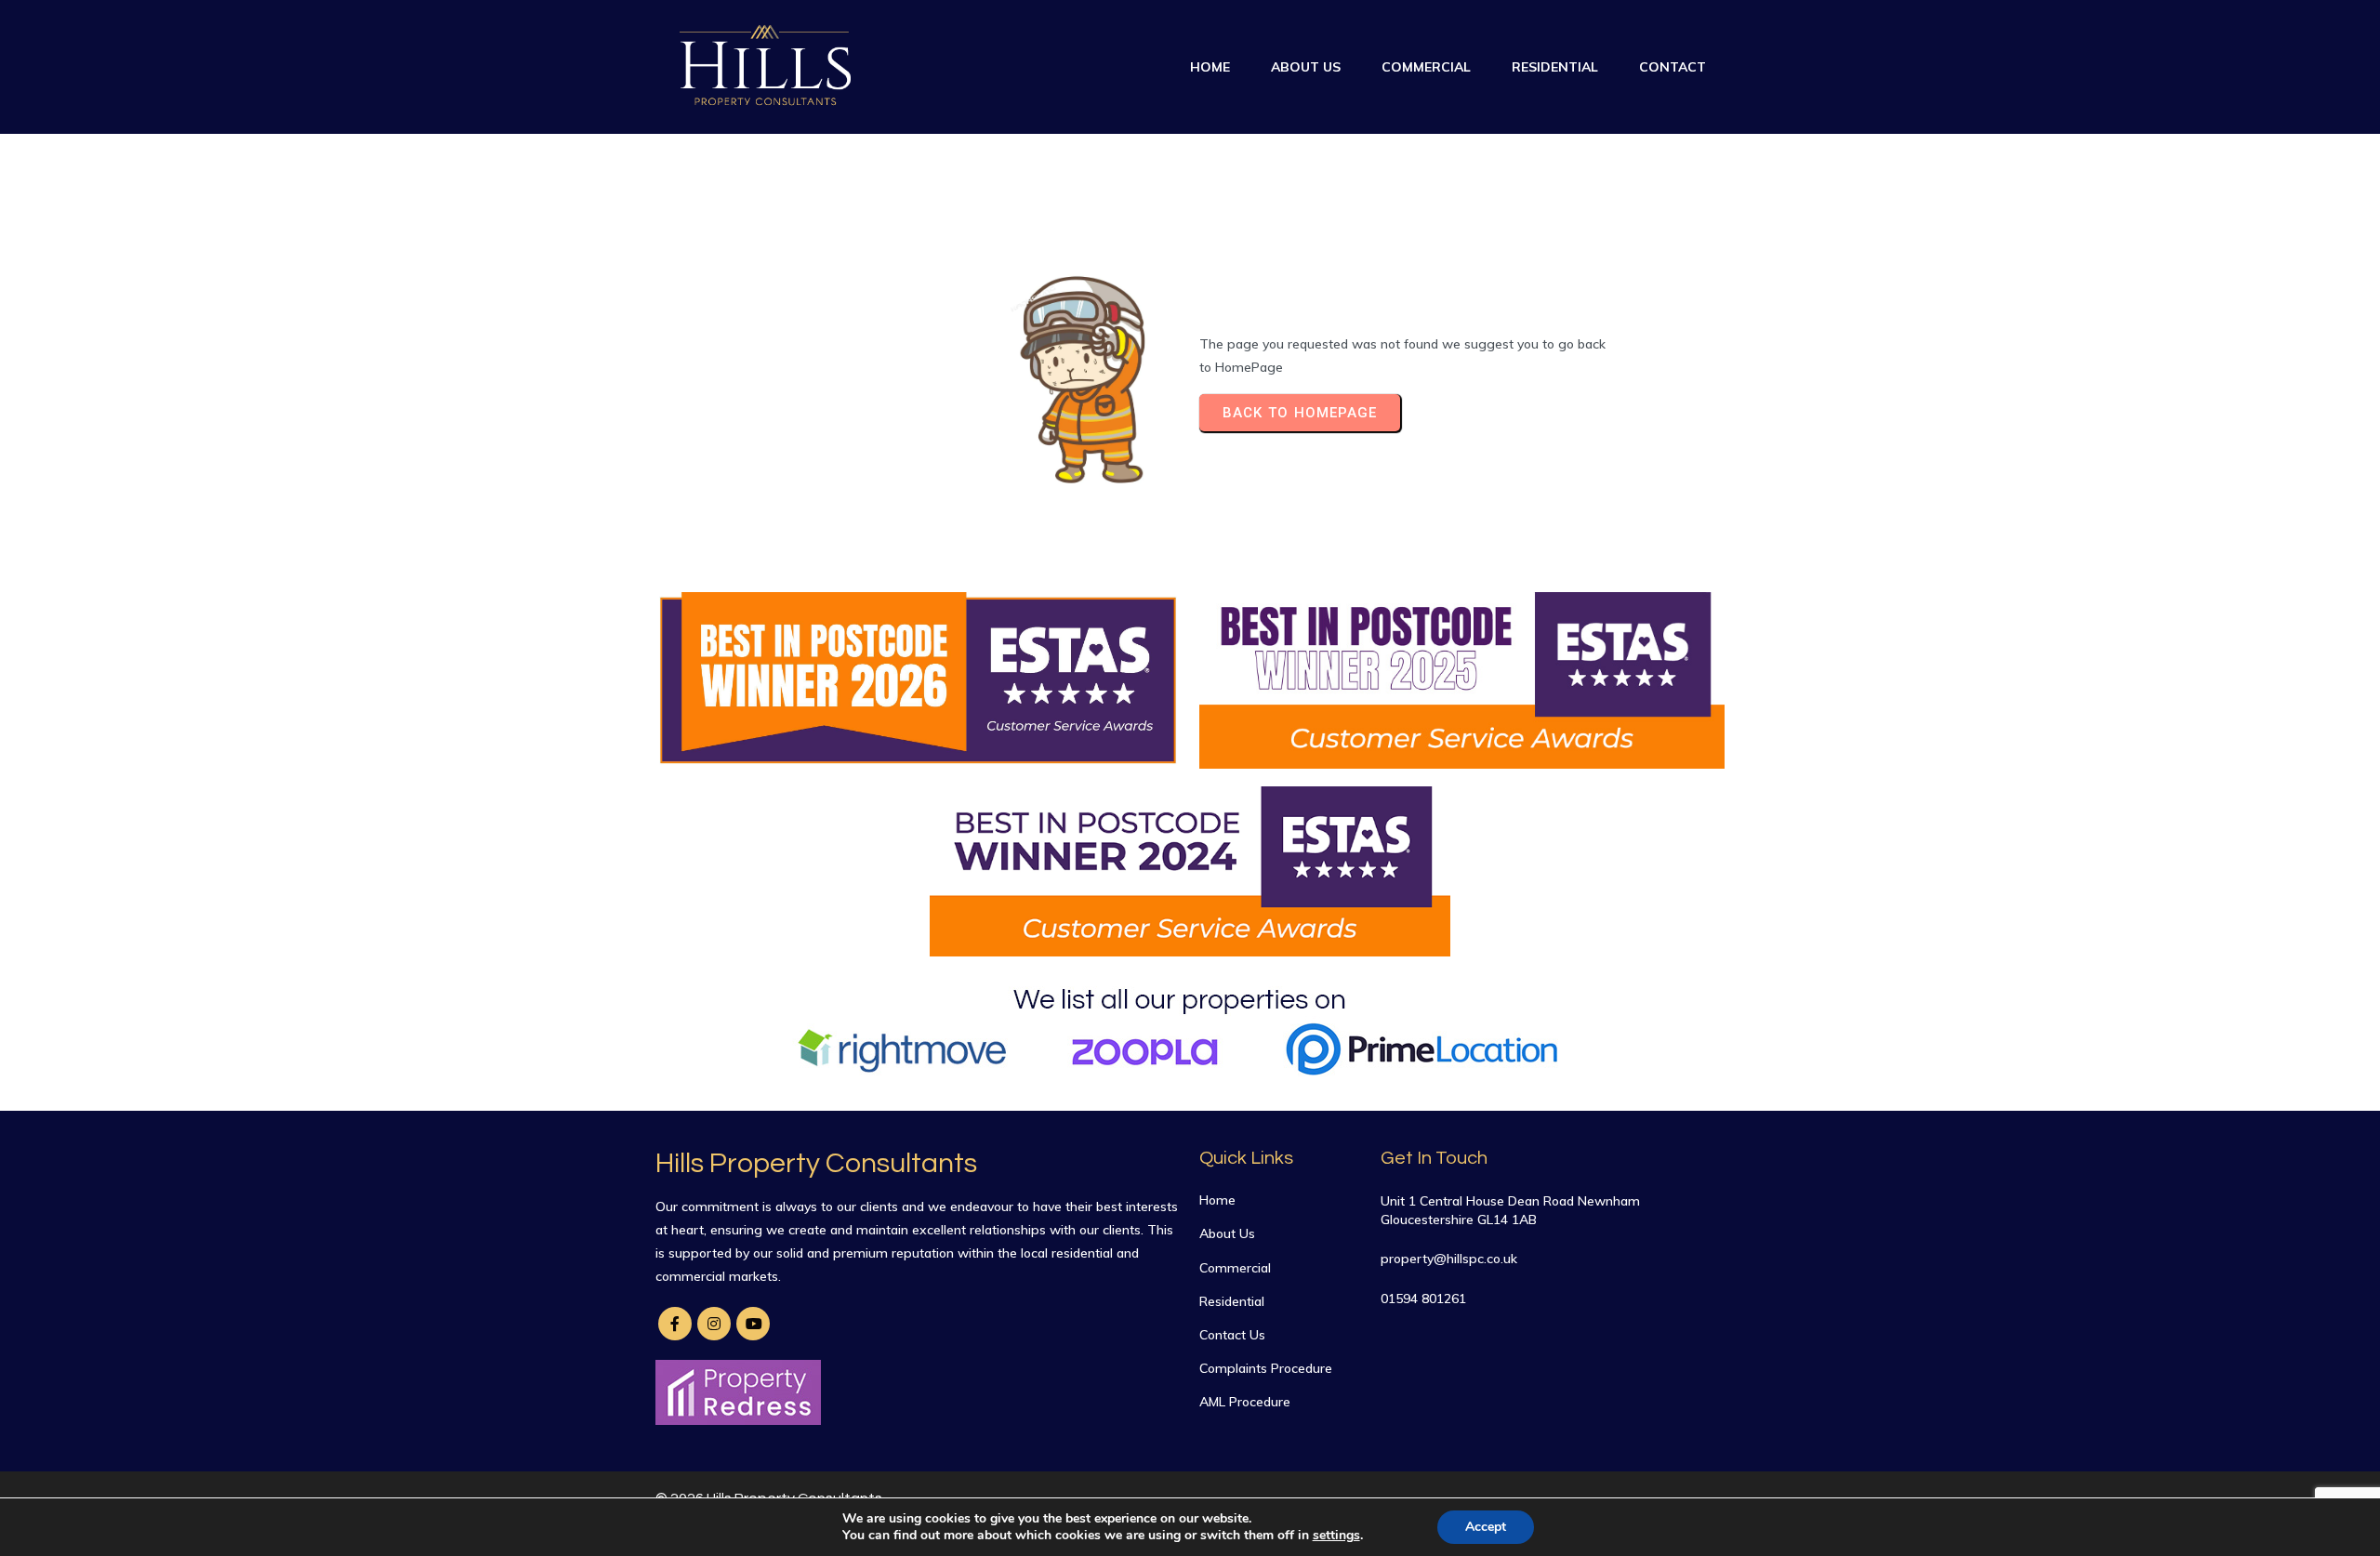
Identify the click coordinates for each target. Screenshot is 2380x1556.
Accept (1486, 1527)
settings (1336, 1536)
